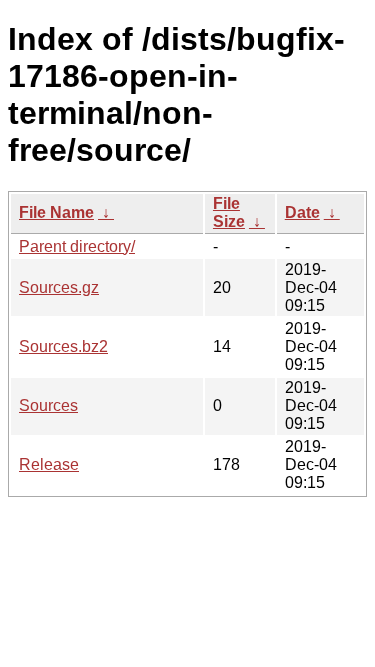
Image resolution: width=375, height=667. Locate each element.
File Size (229, 212)
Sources (48, 405)
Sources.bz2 (63, 346)
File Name (56, 212)
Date (302, 212)
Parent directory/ (77, 246)
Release (49, 464)
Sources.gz (59, 287)
